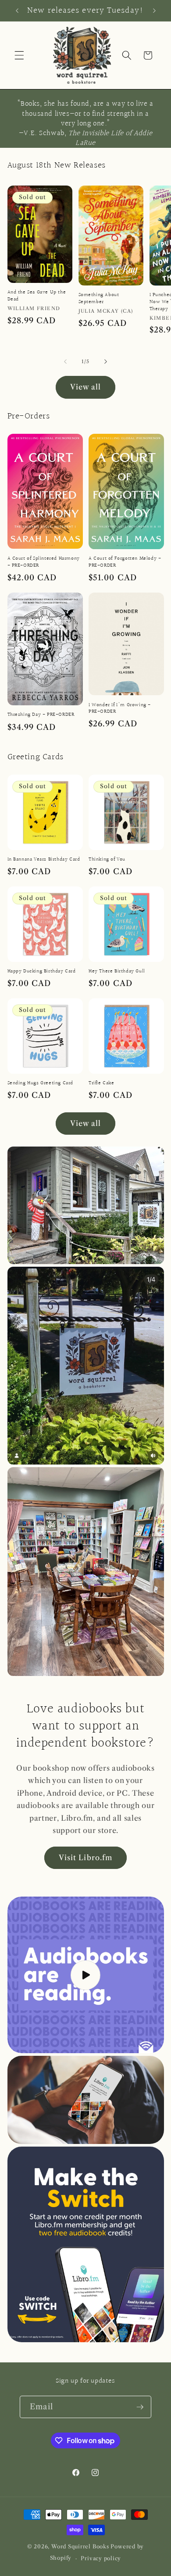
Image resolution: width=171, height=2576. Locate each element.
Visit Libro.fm (85, 1858)
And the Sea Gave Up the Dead (37, 296)
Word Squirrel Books (80, 2546)
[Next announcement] (154, 11)
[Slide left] (65, 361)
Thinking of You (107, 860)
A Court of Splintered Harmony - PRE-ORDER (44, 562)
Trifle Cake (102, 1083)
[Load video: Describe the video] (86, 1975)
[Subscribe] (140, 2407)
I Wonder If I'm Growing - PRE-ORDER (120, 709)
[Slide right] (106, 361)
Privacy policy (101, 2558)
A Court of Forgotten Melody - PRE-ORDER (125, 562)
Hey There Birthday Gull (117, 972)
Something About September (99, 298)
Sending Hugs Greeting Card (41, 1083)
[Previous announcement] (17, 11)
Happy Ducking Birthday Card (42, 972)
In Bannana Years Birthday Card (44, 860)
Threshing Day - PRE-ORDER (41, 715)
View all (86, 387)
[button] (19, 55)
